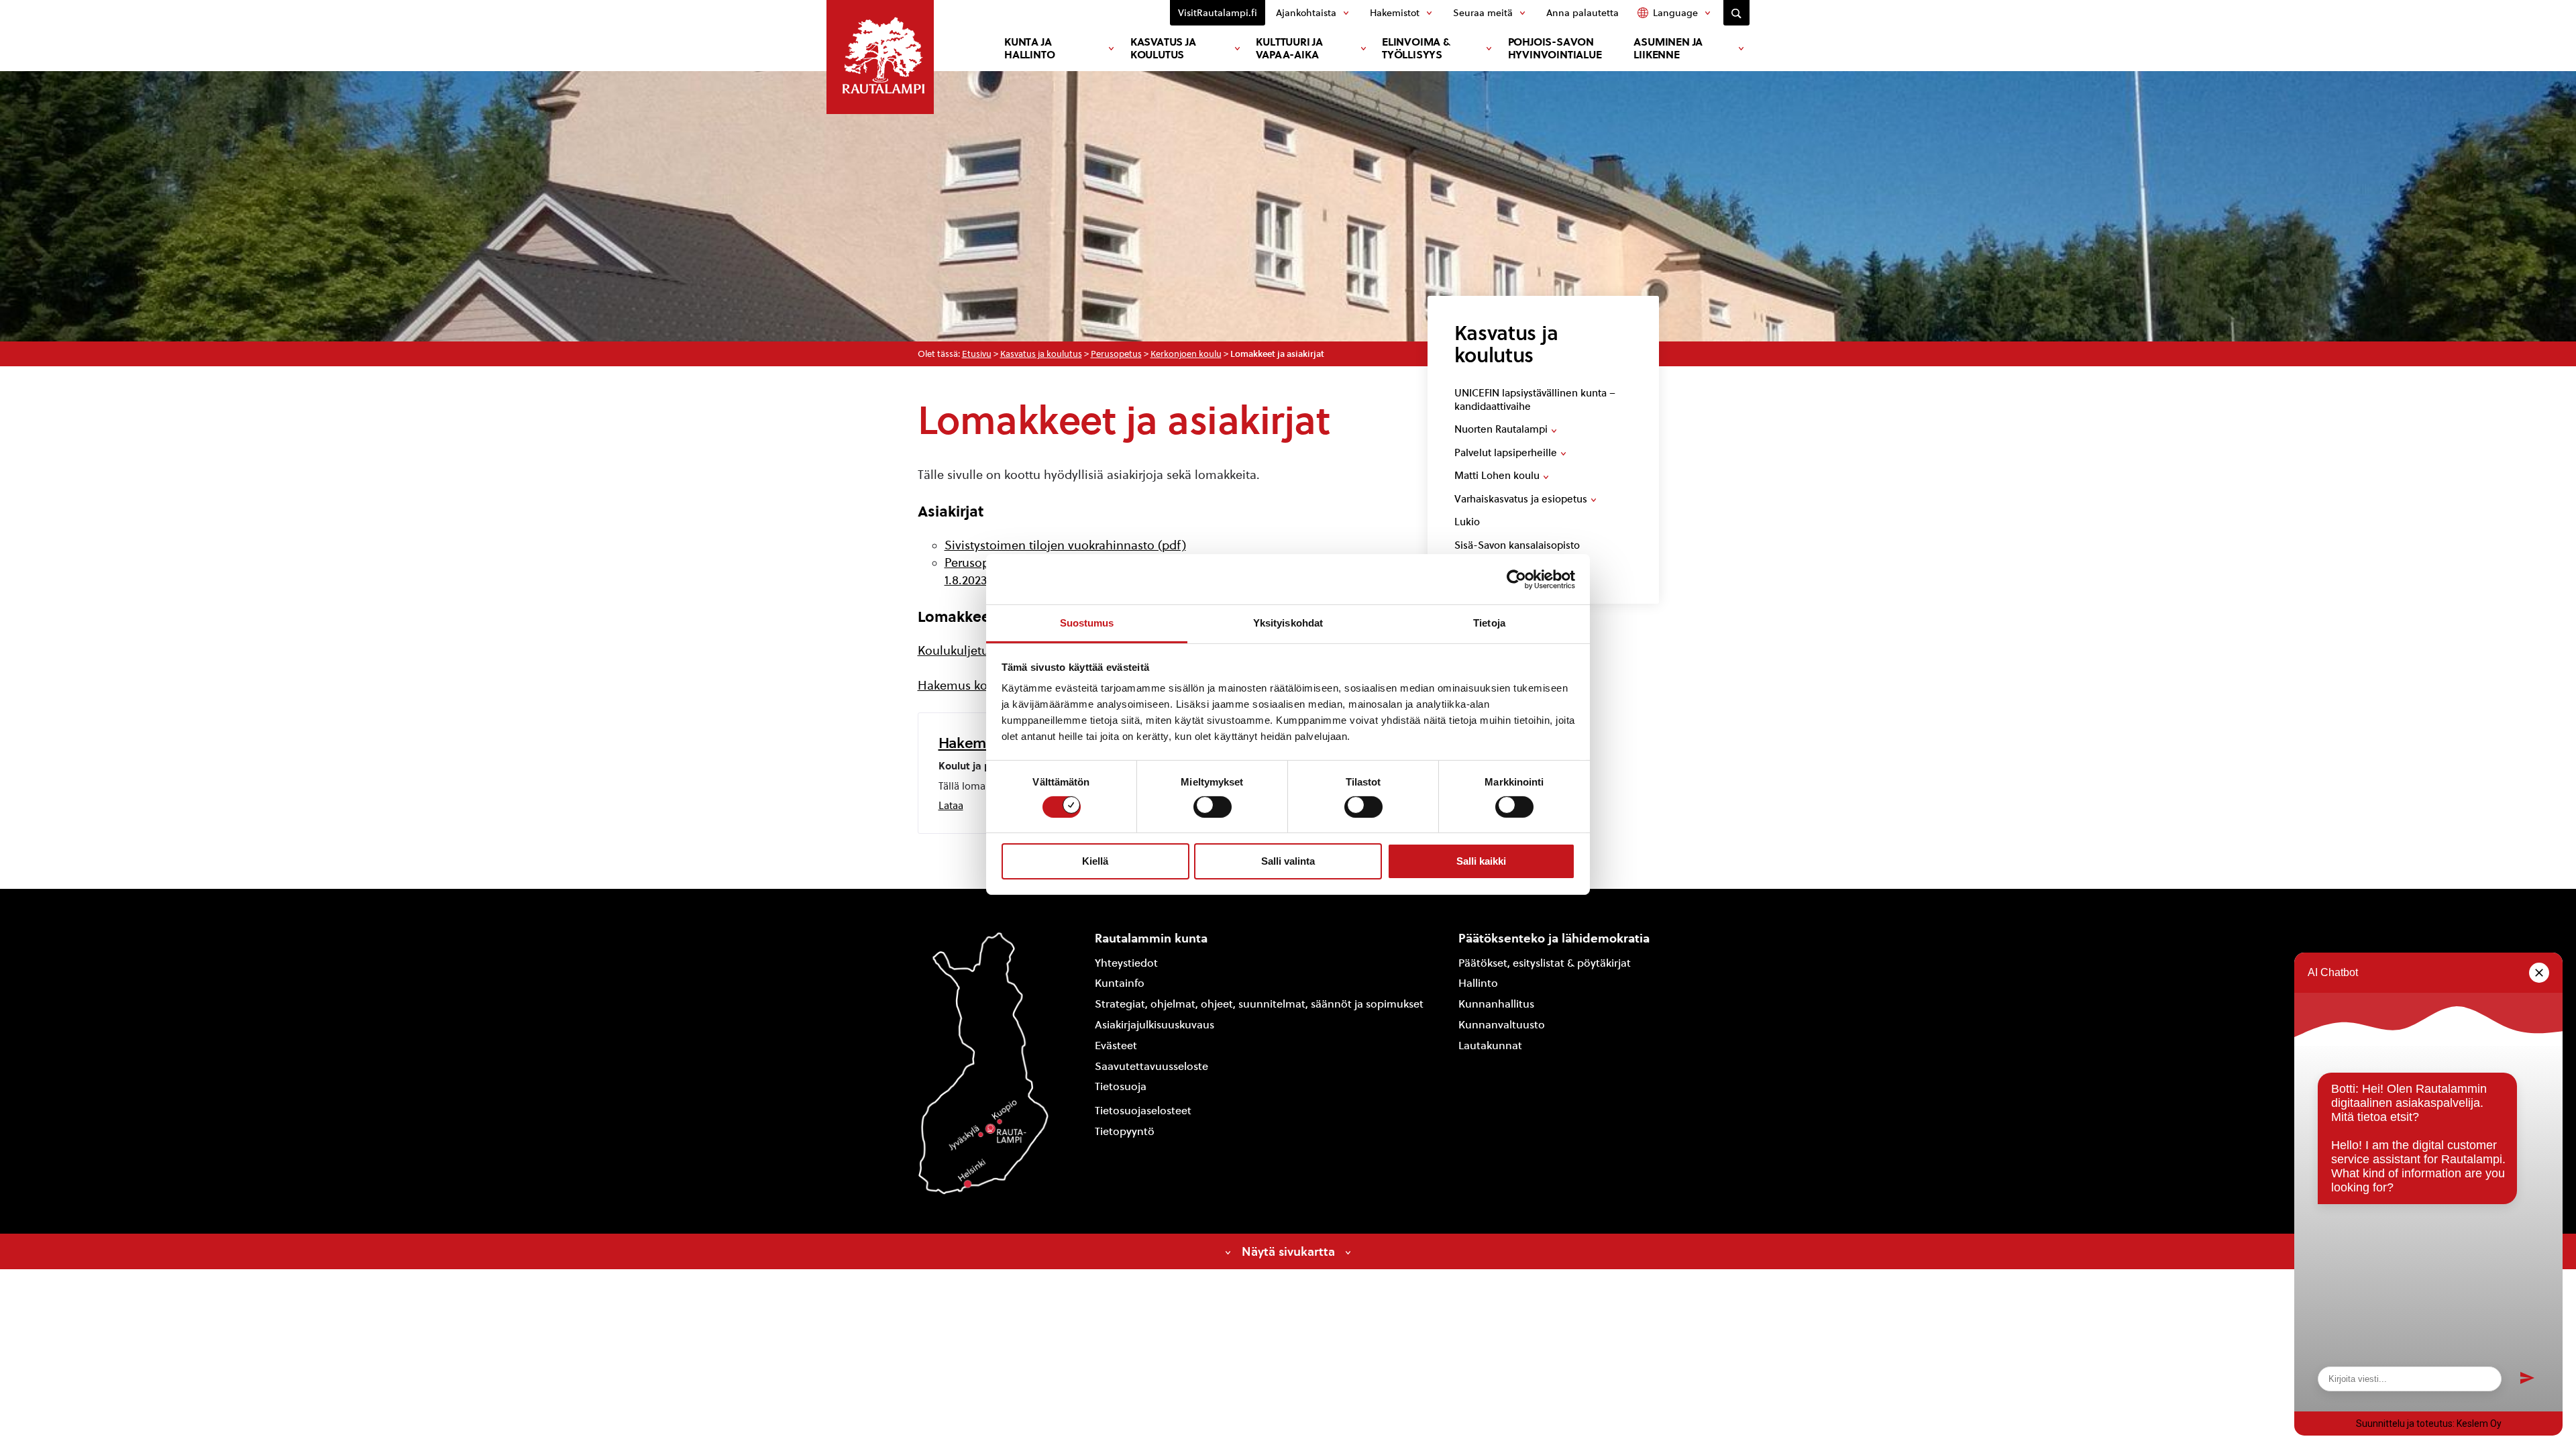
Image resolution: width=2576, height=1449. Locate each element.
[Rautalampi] (880, 57)
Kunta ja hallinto (1029, 48)
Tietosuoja (1121, 1086)
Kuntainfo (1120, 983)
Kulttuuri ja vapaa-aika (1289, 48)
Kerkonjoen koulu (1186, 354)
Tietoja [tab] (1489, 623)
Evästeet (1116, 1045)
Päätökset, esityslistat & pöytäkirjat (1545, 963)
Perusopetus (1116, 354)
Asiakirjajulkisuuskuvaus (1155, 1025)
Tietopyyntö (1125, 1131)
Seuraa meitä (1483, 13)
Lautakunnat (1490, 1045)
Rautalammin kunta (1151, 938)
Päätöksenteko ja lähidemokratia (1554, 938)
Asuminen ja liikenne (1668, 48)
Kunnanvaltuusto (1502, 1025)
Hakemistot (1395, 13)
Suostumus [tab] (1087, 623)
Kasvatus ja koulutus (1163, 48)
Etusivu (977, 354)
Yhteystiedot (1126, 963)
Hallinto (1478, 983)
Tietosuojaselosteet (1143, 1111)
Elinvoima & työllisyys (1416, 48)
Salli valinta (1288, 861)
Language (1675, 13)
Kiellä (1095, 861)
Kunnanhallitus (1496, 1004)
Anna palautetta (1582, 13)
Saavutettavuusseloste (1151, 1066)
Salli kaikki (1481, 861)
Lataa (951, 806)
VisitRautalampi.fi (1218, 13)
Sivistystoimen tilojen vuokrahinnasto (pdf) (1065, 545)
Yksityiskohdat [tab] (1288, 623)
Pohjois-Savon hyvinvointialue (1555, 48)
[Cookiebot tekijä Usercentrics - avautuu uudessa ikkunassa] (1516, 579)
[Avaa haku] (1736, 13)
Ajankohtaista (1306, 13)
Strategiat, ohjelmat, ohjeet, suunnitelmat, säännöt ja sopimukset (1259, 1004)
